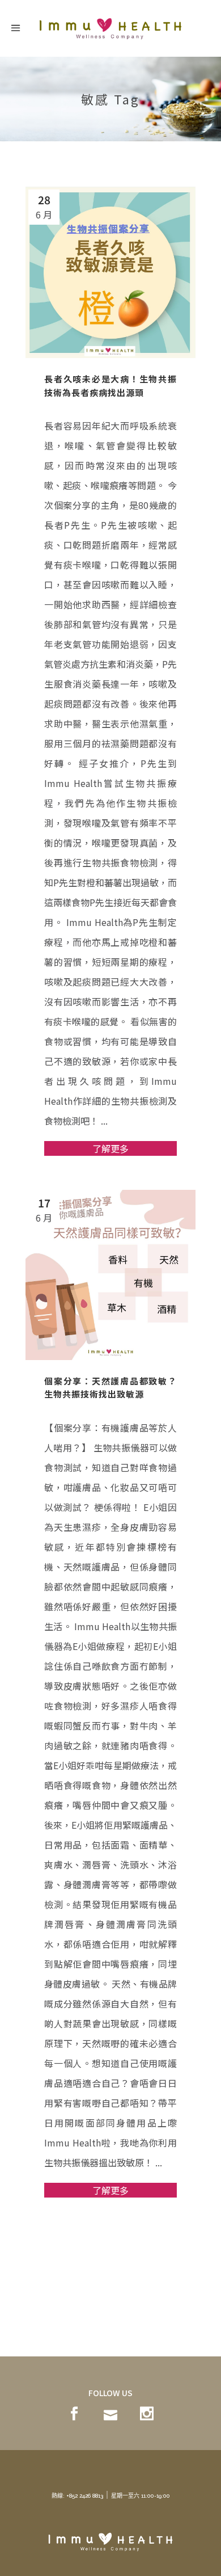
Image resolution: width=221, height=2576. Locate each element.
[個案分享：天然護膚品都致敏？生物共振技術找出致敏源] (110, 1275)
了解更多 (110, 1148)
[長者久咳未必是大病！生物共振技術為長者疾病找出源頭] (110, 272)
